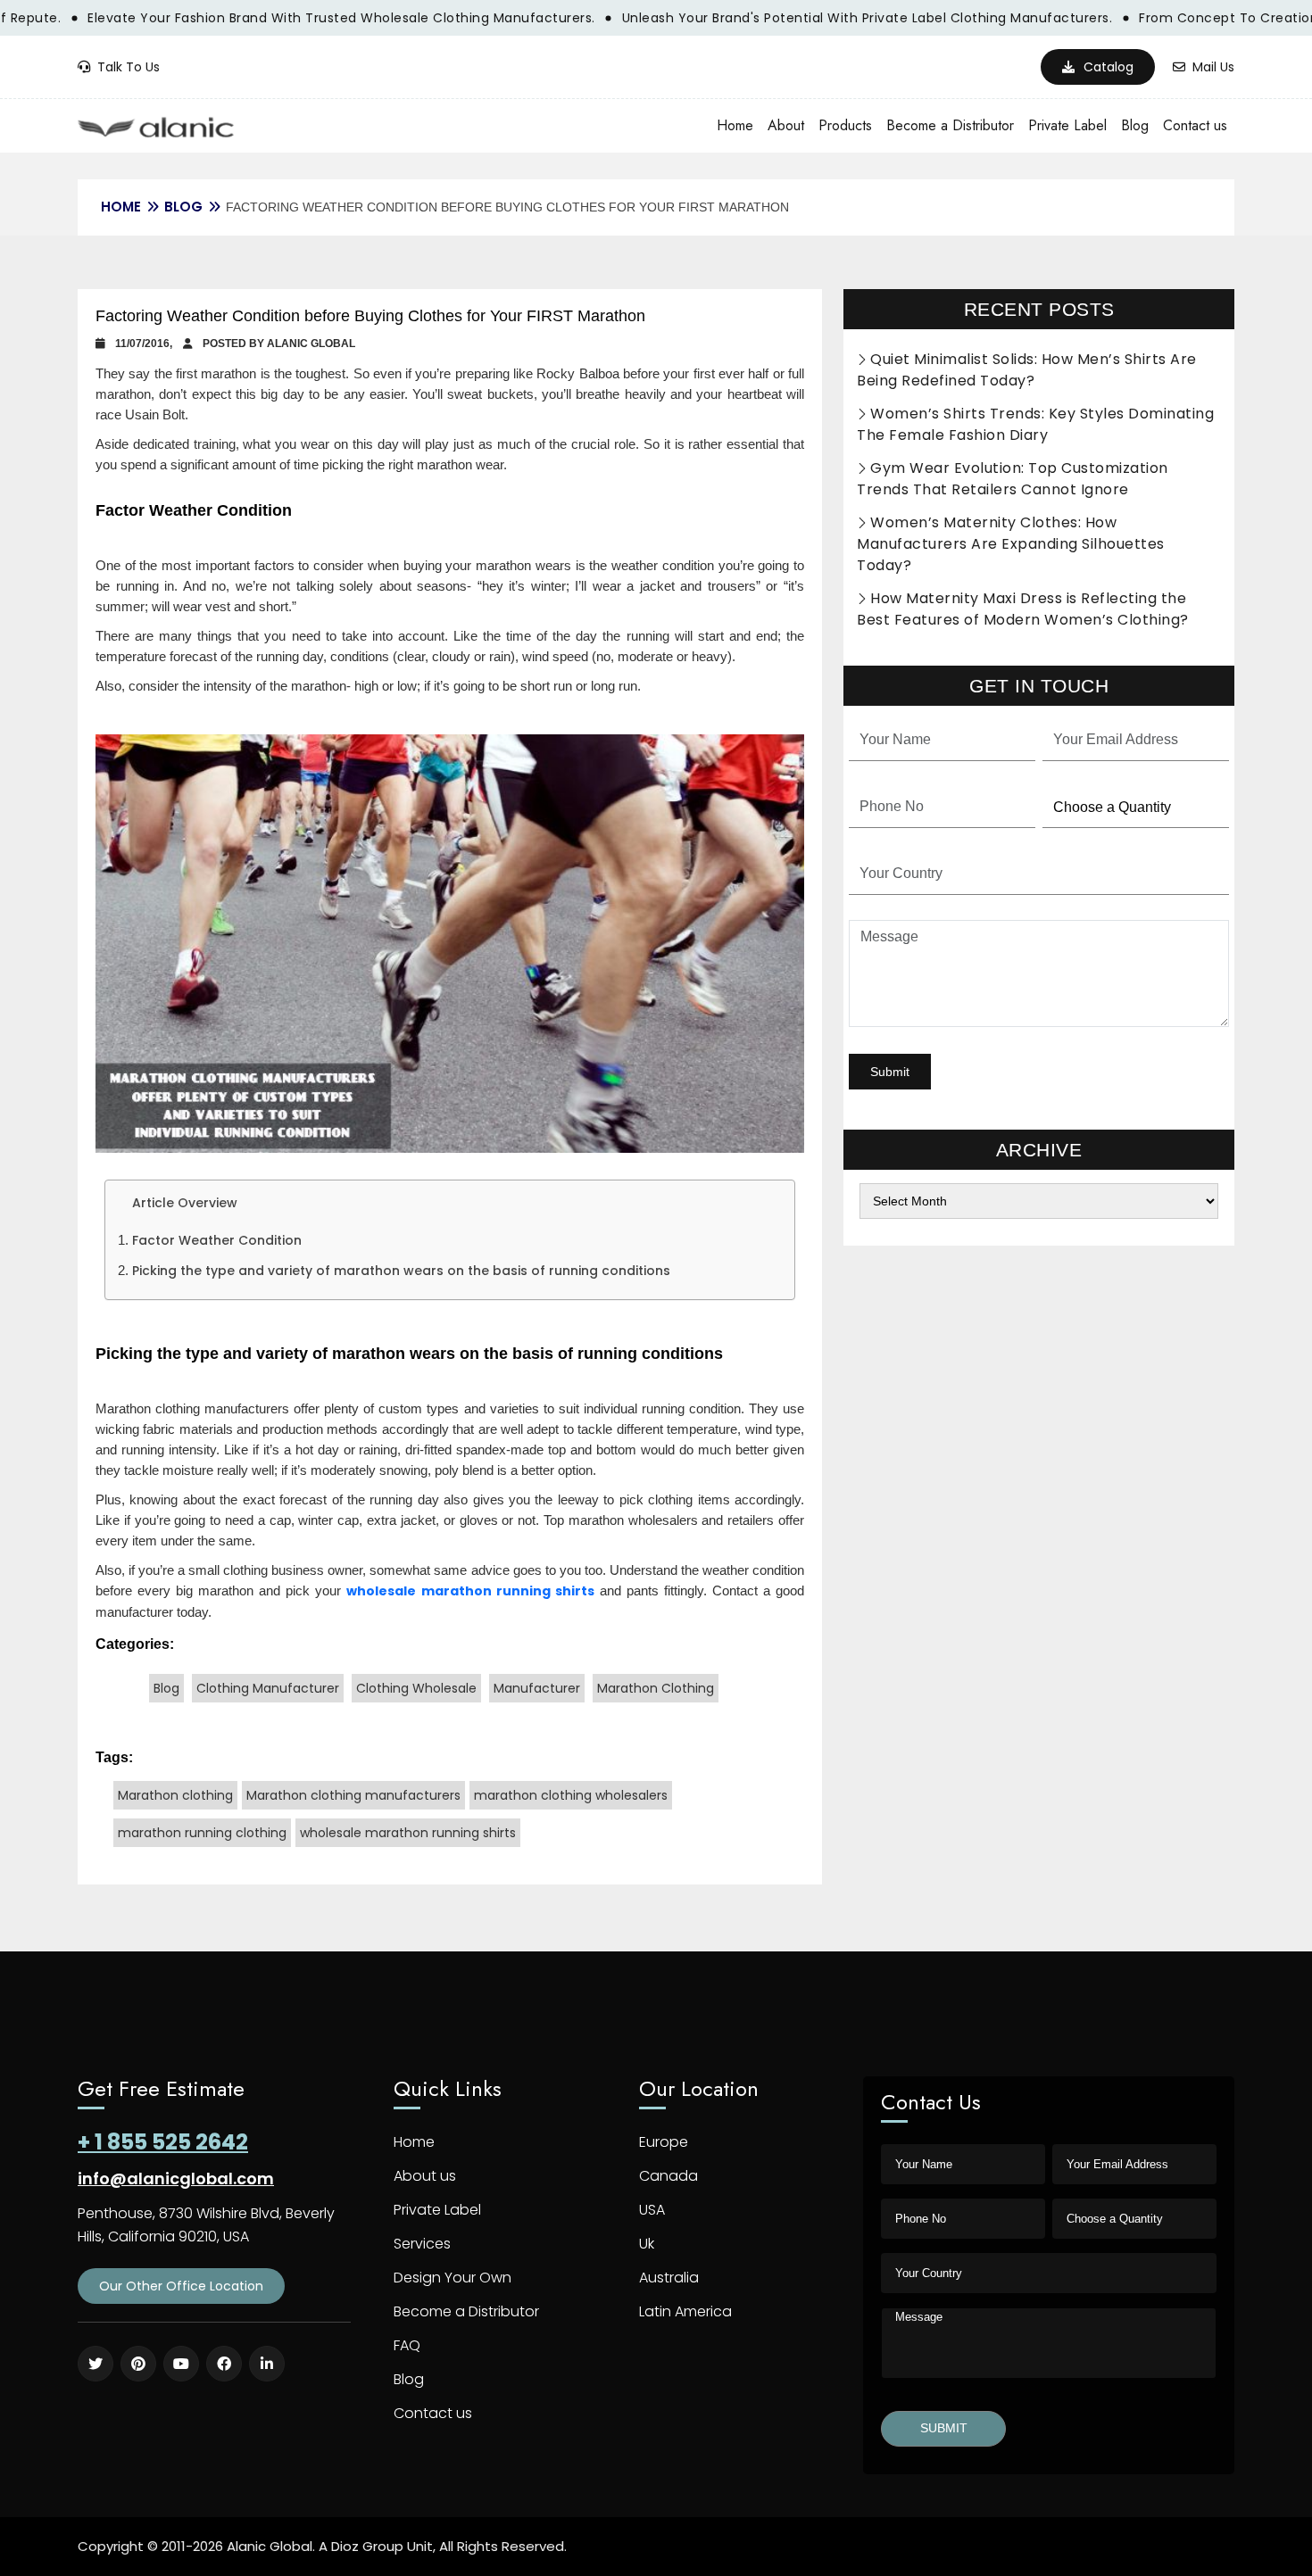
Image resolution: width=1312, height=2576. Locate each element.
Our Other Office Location (181, 2286)
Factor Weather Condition (217, 1240)
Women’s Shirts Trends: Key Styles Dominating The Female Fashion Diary (1035, 424)
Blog (1135, 125)
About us (425, 2176)
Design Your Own (453, 2278)
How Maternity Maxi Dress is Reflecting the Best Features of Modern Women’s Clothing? (1023, 609)
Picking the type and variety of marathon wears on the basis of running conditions (401, 1271)
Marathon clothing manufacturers (353, 1795)
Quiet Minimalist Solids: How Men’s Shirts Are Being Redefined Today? (1027, 370)
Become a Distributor (950, 125)
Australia (669, 2278)
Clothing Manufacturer (268, 1688)
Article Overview (185, 1203)
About (786, 125)
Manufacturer (537, 1688)
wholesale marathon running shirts (470, 1591)
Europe (664, 2142)
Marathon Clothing (656, 1688)
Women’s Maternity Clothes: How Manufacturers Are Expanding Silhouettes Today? (1011, 544)
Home (735, 125)
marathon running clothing (202, 1833)
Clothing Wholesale (416, 1688)
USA (652, 2210)
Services (422, 2244)
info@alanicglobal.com (176, 2178)
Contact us (1195, 125)
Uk (647, 2244)
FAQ (407, 2345)
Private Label (1067, 125)
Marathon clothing (175, 1795)
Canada (668, 2176)
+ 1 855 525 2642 (163, 2142)
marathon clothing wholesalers (571, 1795)
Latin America (685, 2311)
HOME (121, 207)
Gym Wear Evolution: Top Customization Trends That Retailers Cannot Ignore (1013, 479)
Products (845, 125)
